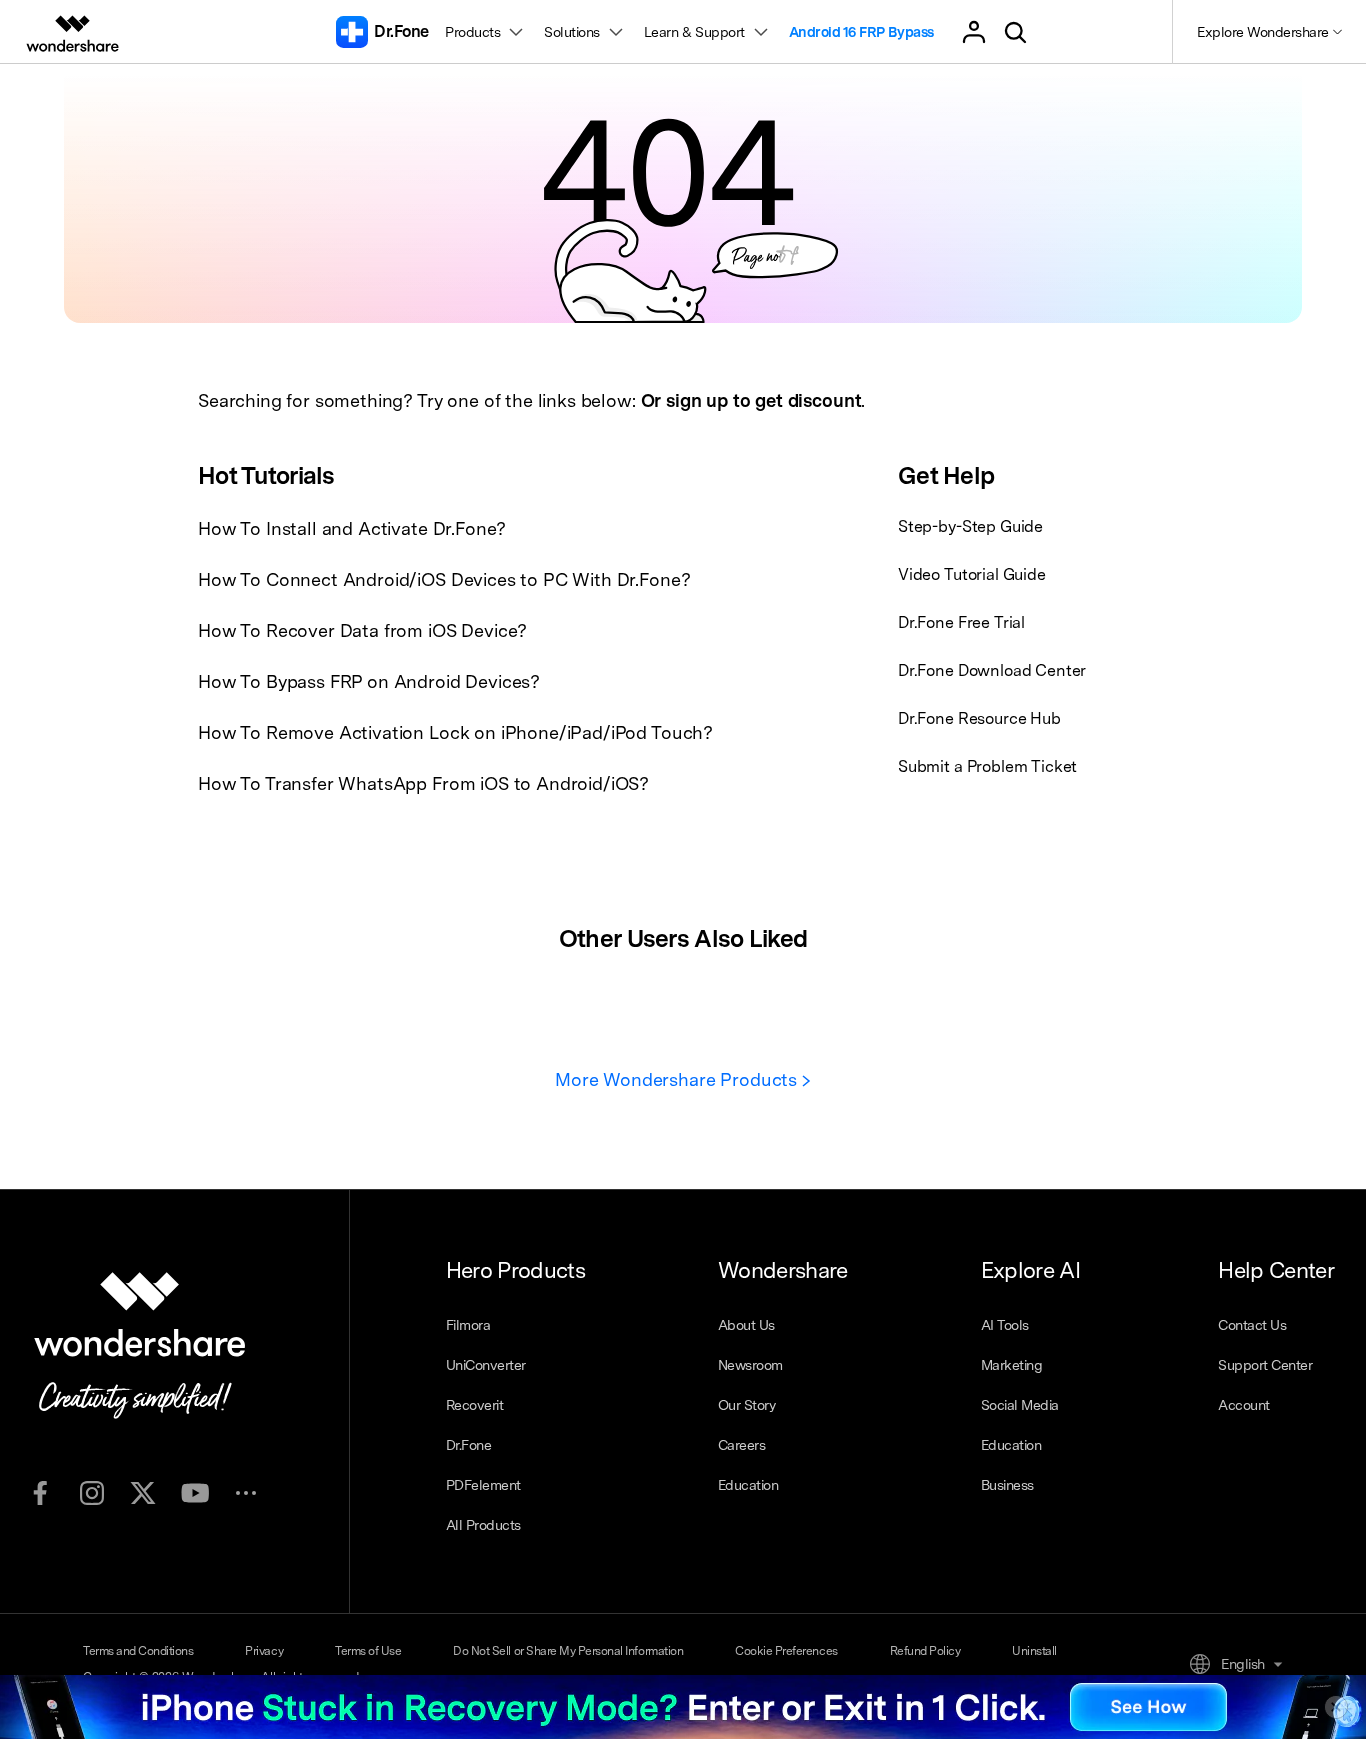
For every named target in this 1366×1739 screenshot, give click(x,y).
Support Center (1265, 1365)
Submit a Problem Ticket (987, 766)
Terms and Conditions (138, 1651)
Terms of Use (368, 1651)
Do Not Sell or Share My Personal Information (568, 1651)
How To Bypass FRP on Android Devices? (369, 681)
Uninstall (1034, 1651)
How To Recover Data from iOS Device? (362, 630)
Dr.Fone (469, 1445)
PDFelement (483, 1485)
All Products (483, 1525)
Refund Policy (925, 1651)
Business (1007, 1485)
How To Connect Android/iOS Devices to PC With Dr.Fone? (444, 579)
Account (1244, 1405)
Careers (742, 1445)
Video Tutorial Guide (972, 574)
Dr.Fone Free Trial (961, 622)
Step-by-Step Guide (970, 526)
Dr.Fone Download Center (992, 670)
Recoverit (475, 1405)
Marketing (1012, 1365)
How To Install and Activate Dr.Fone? (352, 528)
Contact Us (1252, 1325)
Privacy (264, 1651)
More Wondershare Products (678, 1079)
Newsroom (750, 1365)
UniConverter (486, 1365)
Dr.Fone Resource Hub (979, 718)
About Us (746, 1325)
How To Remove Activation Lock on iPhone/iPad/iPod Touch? (455, 732)
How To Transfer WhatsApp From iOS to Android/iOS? (423, 783)
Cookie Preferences (786, 1651)
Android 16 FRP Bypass (861, 32)
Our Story (747, 1405)
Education (748, 1485)
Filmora (468, 1325)
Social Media (1020, 1405)
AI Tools (1005, 1325)
